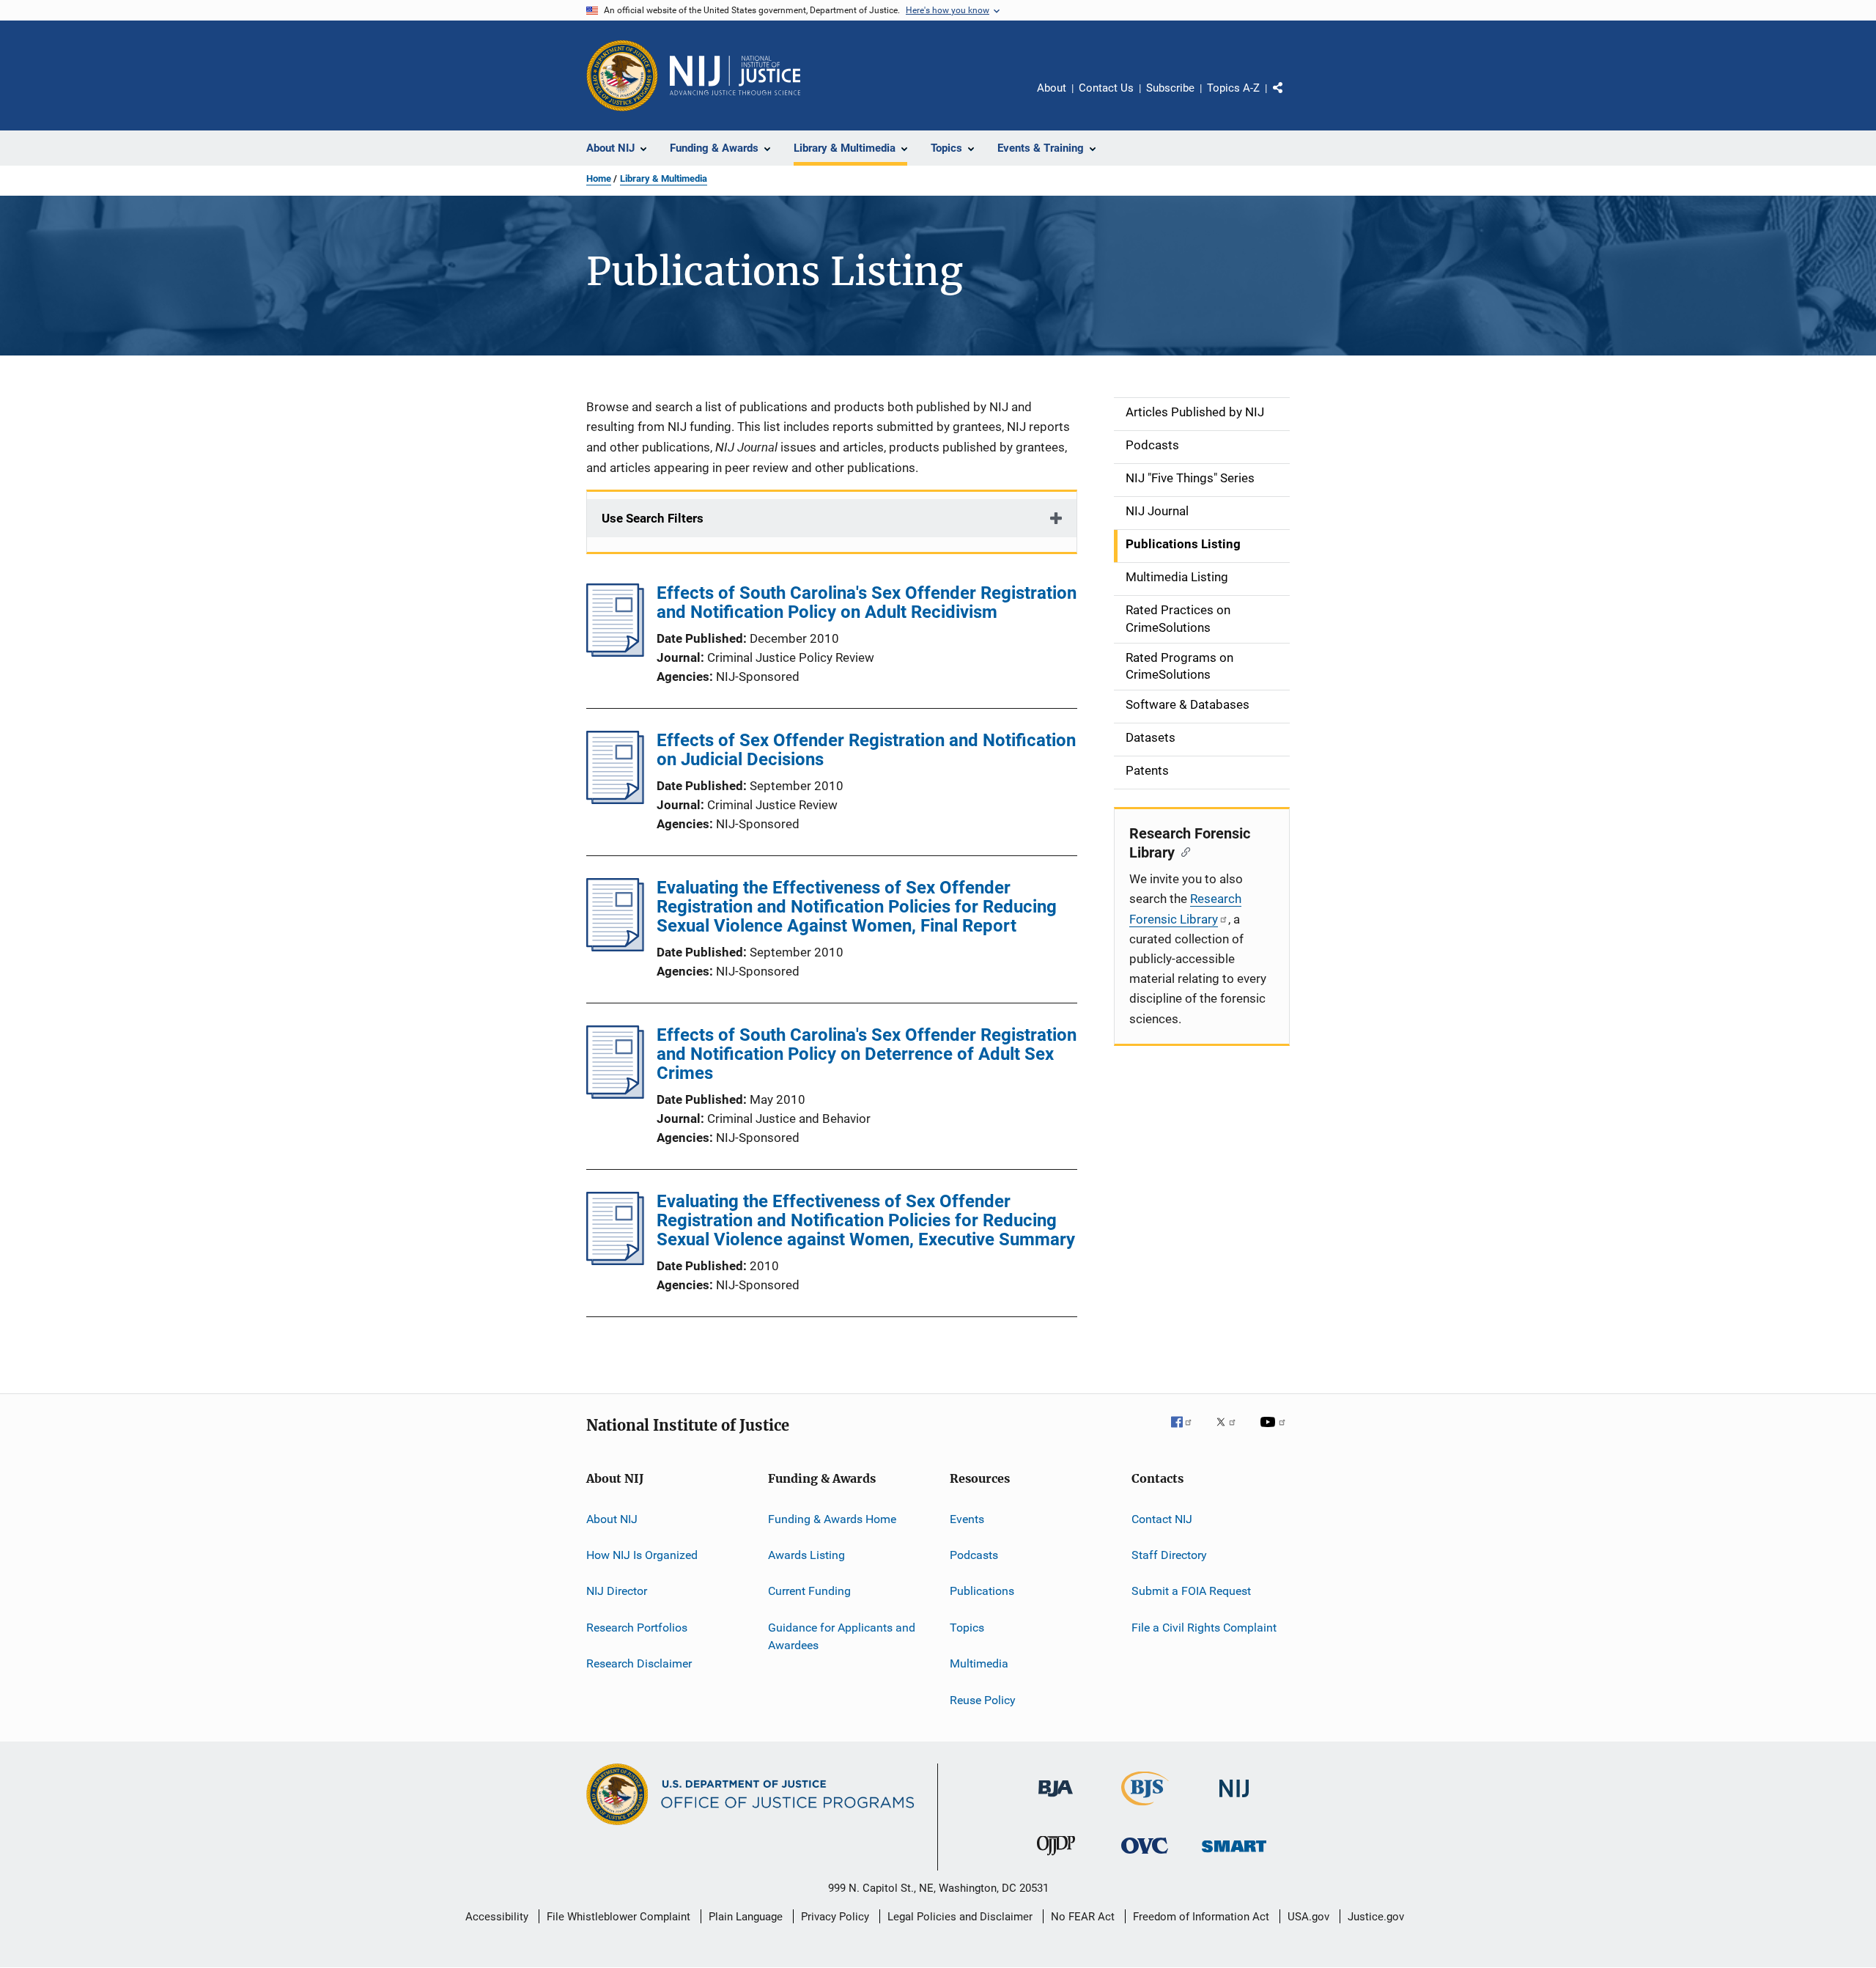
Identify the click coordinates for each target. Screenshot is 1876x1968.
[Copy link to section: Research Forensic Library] (1182, 851)
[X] (1231, 1432)
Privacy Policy (835, 1917)
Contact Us (1106, 88)
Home (599, 178)
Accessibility (497, 1917)
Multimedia (979, 1663)
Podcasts (974, 1555)
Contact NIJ (1162, 1519)
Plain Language (746, 1917)
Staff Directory (1169, 1555)
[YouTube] (1275, 1432)
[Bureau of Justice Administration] (1056, 1799)
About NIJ (612, 1519)
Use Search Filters (653, 518)
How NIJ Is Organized (642, 1555)
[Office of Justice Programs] (622, 75)
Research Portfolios (637, 1628)
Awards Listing (806, 1555)
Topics (967, 1628)
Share (1290, 98)
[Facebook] (1187, 1432)
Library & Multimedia (664, 178)
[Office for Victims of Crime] (1145, 1856)
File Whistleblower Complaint (618, 1917)
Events (967, 1519)
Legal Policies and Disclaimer (960, 1917)
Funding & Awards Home (832, 1519)
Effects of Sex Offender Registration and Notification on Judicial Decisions (866, 750)
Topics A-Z (1233, 88)
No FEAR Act (1083, 1917)
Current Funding (809, 1591)
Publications (982, 1591)
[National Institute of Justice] (1234, 1800)
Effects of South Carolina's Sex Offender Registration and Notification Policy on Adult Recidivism (867, 602)
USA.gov (1308, 1917)
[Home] (735, 75)
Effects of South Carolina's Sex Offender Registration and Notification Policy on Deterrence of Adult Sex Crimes (867, 1054)
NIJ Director (617, 1591)
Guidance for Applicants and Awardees (842, 1636)
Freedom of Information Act (1201, 1917)
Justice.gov (1376, 1917)
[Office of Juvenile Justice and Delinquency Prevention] (1056, 1858)
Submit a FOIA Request (1191, 1591)
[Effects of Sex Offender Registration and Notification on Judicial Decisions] (615, 800)
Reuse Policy (983, 1699)
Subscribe (1170, 88)
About (1052, 88)
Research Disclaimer (639, 1663)
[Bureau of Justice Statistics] (1145, 1808)
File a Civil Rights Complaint (1204, 1628)
